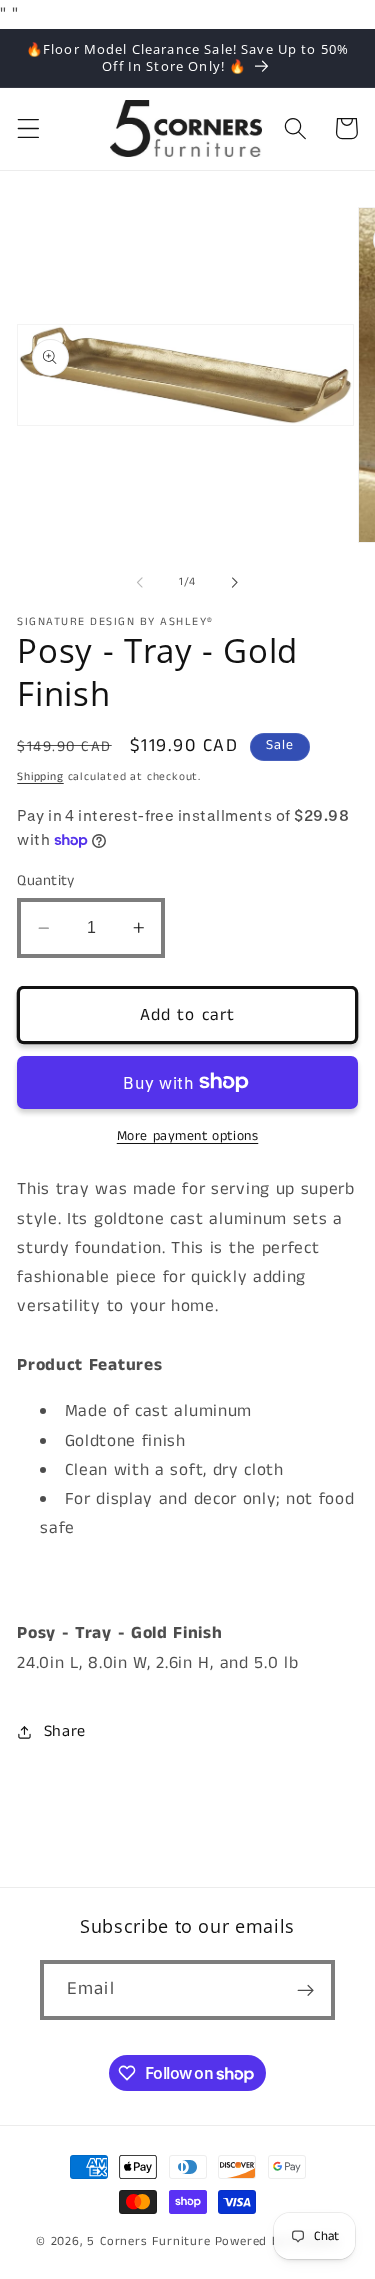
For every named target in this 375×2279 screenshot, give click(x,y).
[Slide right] (235, 583)
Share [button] (65, 1731)
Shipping (40, 777)
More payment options (188, 1136)
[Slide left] (140, 583)
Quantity (46, 880)
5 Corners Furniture (148, 2241)
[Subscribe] (305, 1990)
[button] (28, 128)
